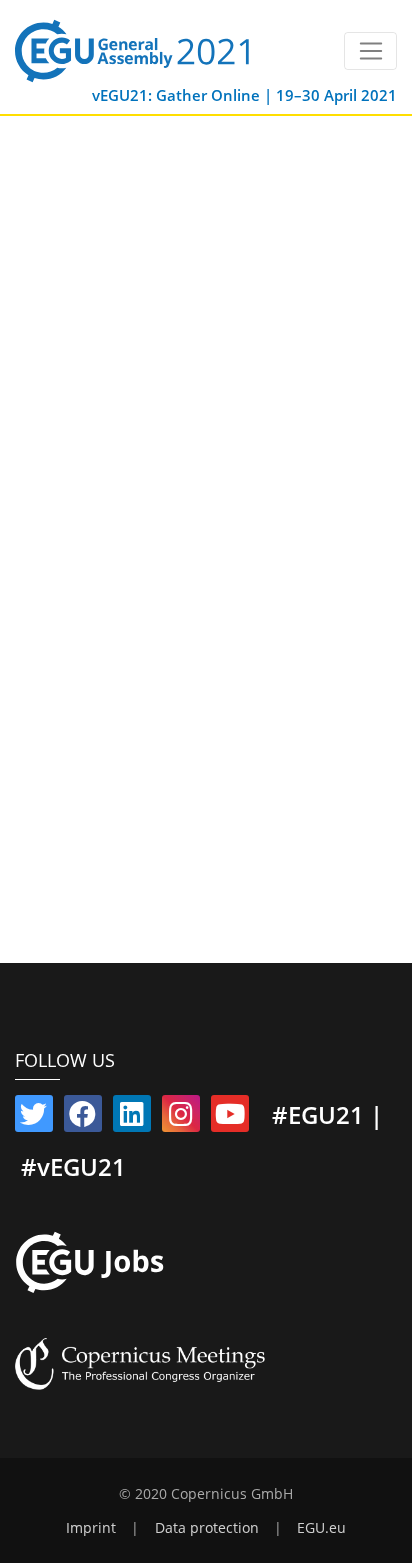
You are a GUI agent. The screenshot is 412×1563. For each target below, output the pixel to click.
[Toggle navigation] (370, 51)
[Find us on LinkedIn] (132, 1118)
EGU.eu (321, 1528)
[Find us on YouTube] (230, 1118)
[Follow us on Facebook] (83, 1118)
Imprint (91, 1528)
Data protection (207, 1528)
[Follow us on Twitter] (34, 1118)
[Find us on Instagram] (181, 1118)
